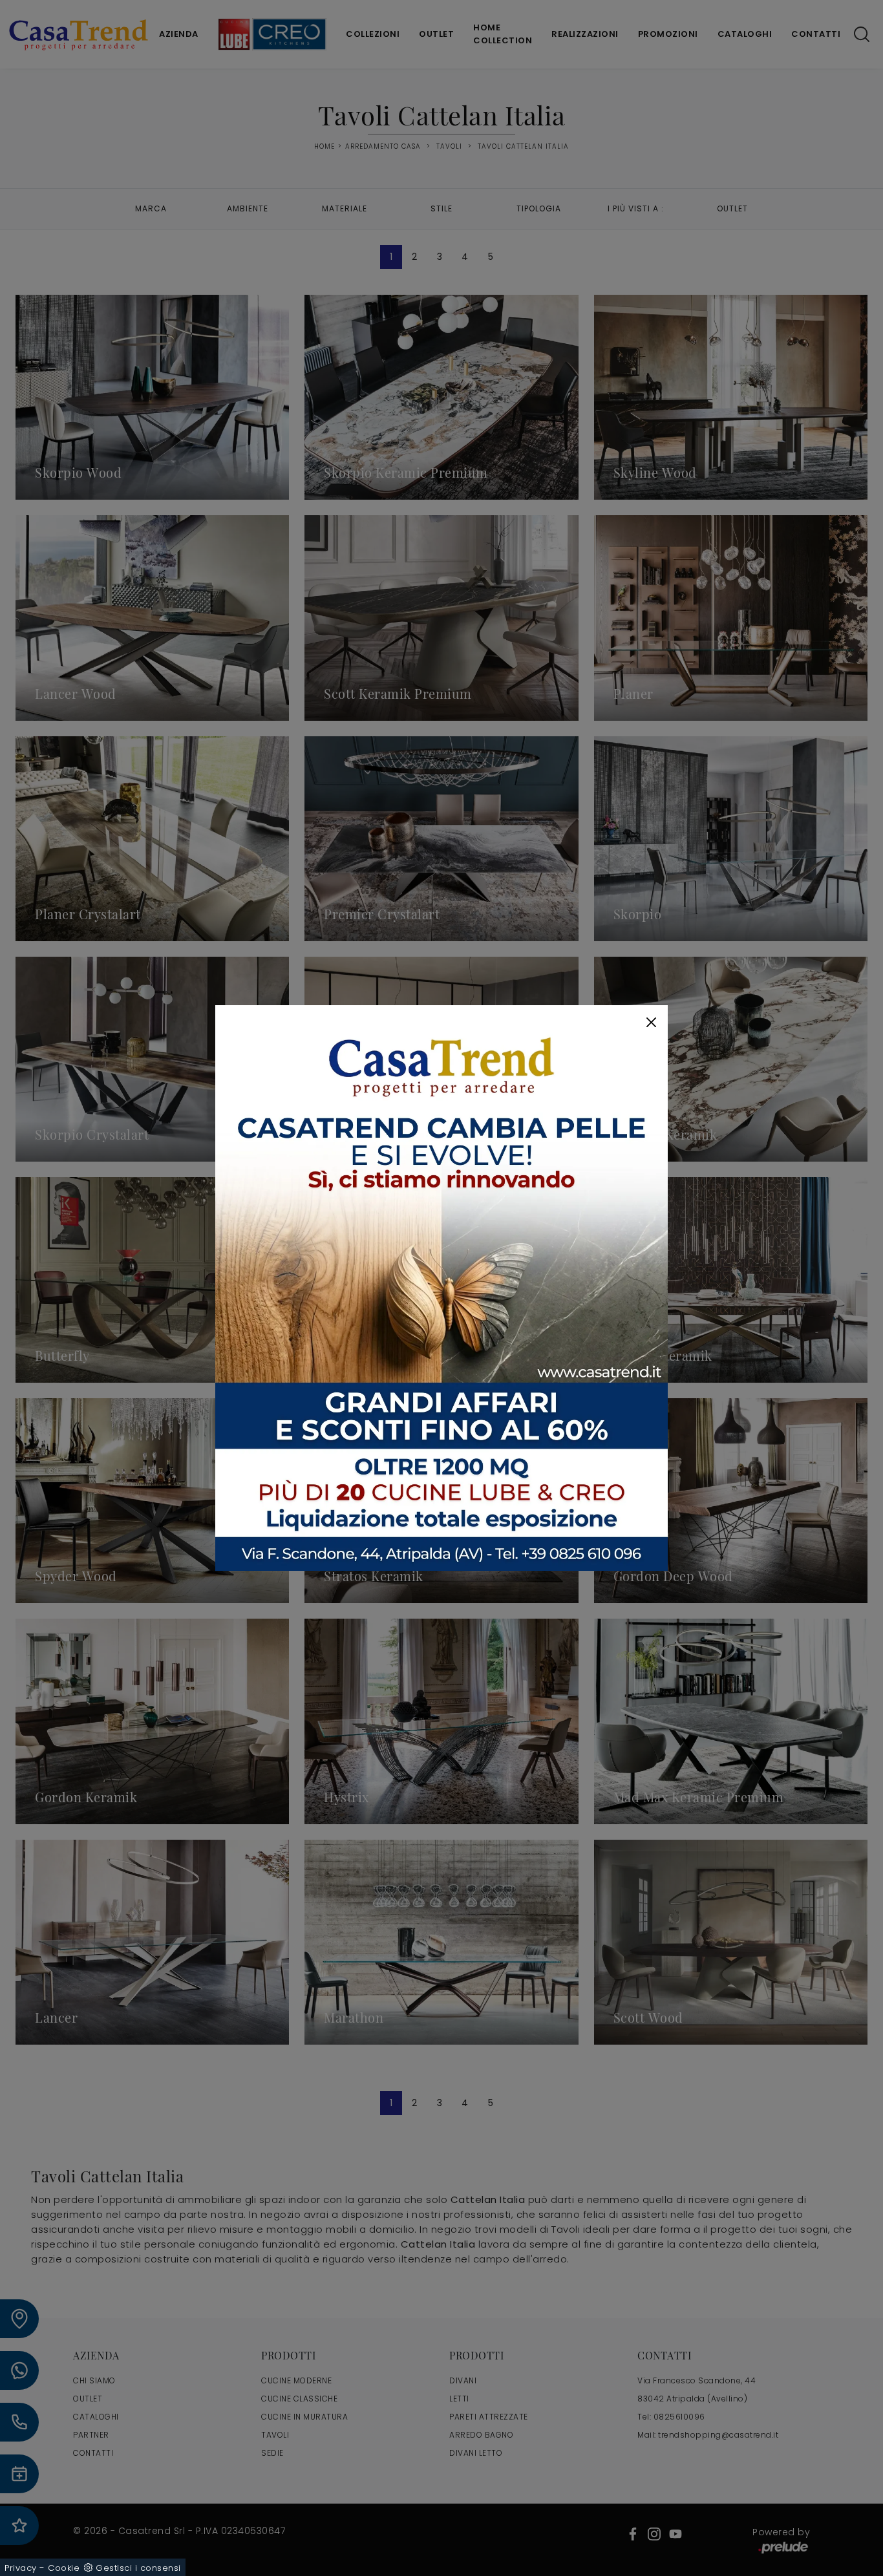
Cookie (64, 2568)
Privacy (21, 2568)
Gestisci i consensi (138, 2568)
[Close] (651, 1022)
